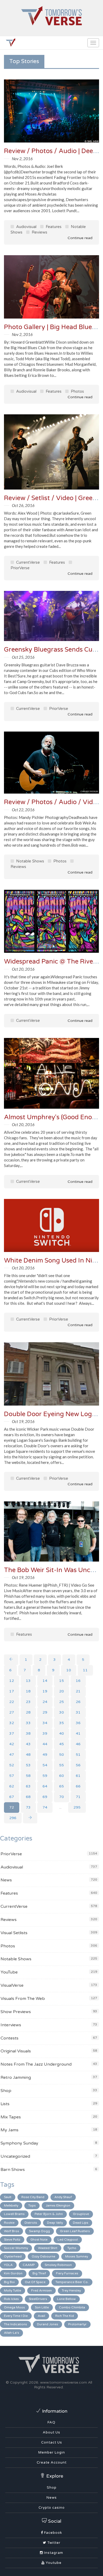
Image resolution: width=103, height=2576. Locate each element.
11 (85, 1670)
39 (45, 1733)
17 (12, 1691)
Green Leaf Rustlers (75, 2231)
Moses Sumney (77, 2256)
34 (45, 1723)
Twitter (53, 2543)
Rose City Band (33, 2197)
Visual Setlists (14, 1933)
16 (78, 1681)
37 (12, 1733)
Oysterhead (13, 2256)
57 (12, 1776)
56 (78, 1765)
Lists (5, 2104)
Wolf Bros (11, 2231)
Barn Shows (13, 2170)
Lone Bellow (66, 2299)
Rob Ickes (11, 2299)
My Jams (10, 2130)
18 (28, 1691)
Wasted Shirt (48, 2248)
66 (78, 1786)
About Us (51, 2432)
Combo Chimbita (72, 2307)
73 (28, 1807)
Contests (10, 2038)
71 (78, 1797)
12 (12, 1681)
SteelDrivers (38, 2299)
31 (78, 1712)
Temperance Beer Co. (72, 2282)
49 (45, 1755)
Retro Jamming (16, 2077)
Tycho (72, 2248)
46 (78, 1744)
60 (62, 1776)
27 (12, 1712)
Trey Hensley (71, 2290)
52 (12, 1765)
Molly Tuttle (13, 2290)
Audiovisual (26, 227)
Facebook (53, 2533)
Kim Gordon (13, 2273)
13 (28, 1681)
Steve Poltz (12, 2240)
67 (12, 1797)
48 (28, 1755)
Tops (32, 2205)
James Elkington (58, 2205)
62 (12, 1786)
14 (45, 1681)
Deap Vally (55, 2223)
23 (28, 1702)
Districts (31, 2223)
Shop (6, 2091)
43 (28, 1744)
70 (62, 1797)
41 (78, 1733)
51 (78, 1755)
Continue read (79, 238)
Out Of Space (35, 2282)
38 (28, 1733)
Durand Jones (48, 2324)
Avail (41, 2316)
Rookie (9, 2223)
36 (78, 1723)
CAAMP (29, 2265)
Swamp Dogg (39, 2231)
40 (62, 1733)
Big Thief (39, 2273)
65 (62, 1786)
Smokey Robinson (58, 2265)
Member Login (52, 2452)
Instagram (53, 2553)
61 (78, 1776)
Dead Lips (81, 2223)
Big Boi (9, 2282)
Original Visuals (16, 2051)
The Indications (15, 2324)
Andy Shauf (63, 2197)
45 (62, 1744)
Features (53, 227)
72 (12, 1807)
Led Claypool (68, 2240)
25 (62, 1702)
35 (62, 1723)
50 (62, 1755)
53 (28, 1765)
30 (62, 1712)
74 (45, 1807)
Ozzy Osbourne (43, 2256)
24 (45, 1702)
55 (62, 1765)
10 (69, 1670)
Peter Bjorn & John (49, 2214)
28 (28, 1712)
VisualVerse (12, 1985)
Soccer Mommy (16, 2248)
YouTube (9, 1972)
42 (12, 1744)
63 (28, 1786)
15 (62, 1681)
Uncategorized (15, 2156)
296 (13, 1818)
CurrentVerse (27, 562)
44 (45, 1744)
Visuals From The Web (23, 1999)
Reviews (39, 232)
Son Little (42, 2307)
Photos (77, 391)
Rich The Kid (65, 2316)
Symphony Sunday (19, 2143)
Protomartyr (77, 2324)
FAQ (51, 2422)
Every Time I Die (16, 2316)
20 (62, 1691)
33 (28, 1723)
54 (45, 1765)
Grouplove (81, 2214)
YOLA (8, 2265)
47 (12, 1755)
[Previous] (11, 1660)
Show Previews (16, 2012)
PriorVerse (58, 709)
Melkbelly (11, 2205)
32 (12, 1723)
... (60, 1807)
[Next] (30, 1818)
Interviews (11, 2025)
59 (45, 1776)
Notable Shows (30, 861)
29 (45, 1712)
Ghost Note (39, 2240)
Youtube (53, 2563)
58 (28, 1776)
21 (78, 1691)
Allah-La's (11, 2333)
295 (77, 1807)
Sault (8, 2197)
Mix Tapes (11, 2117)
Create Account (52, 2463)
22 (12, 1702)
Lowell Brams (14, 2214)
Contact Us (52, 2442)
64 (45, 1786)
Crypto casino (52, 2508)
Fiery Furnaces (67, 2273)
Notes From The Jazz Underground (36, 2064)
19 (45, 1691)
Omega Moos (14, 2307)
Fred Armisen (41, 2290)
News (6, 1880)
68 (28, 1797)
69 (45, 1797)
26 (78, 1702)
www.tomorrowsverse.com (64, 2382)
